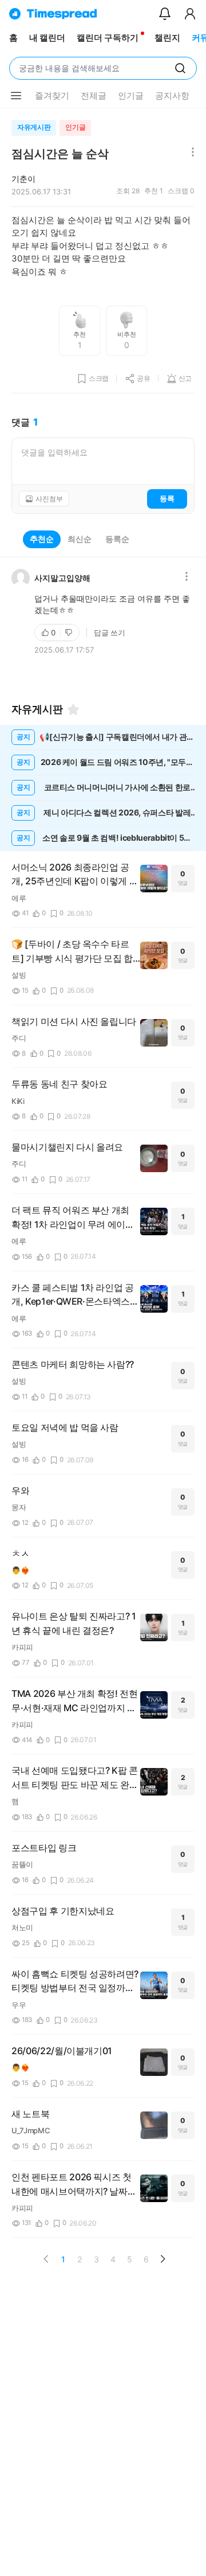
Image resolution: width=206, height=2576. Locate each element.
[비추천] (70, 633)
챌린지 (167, 38)
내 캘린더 (47, 38)
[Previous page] (46, 2259)
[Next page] (163, 2259)
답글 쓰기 (110, 633)
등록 (167, 498)
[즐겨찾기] (73, 709)
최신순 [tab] (80, 539)
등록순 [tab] (117, 539)
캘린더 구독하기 (108, 38)
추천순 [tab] (42, 539)
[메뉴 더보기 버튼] (16, 96)
